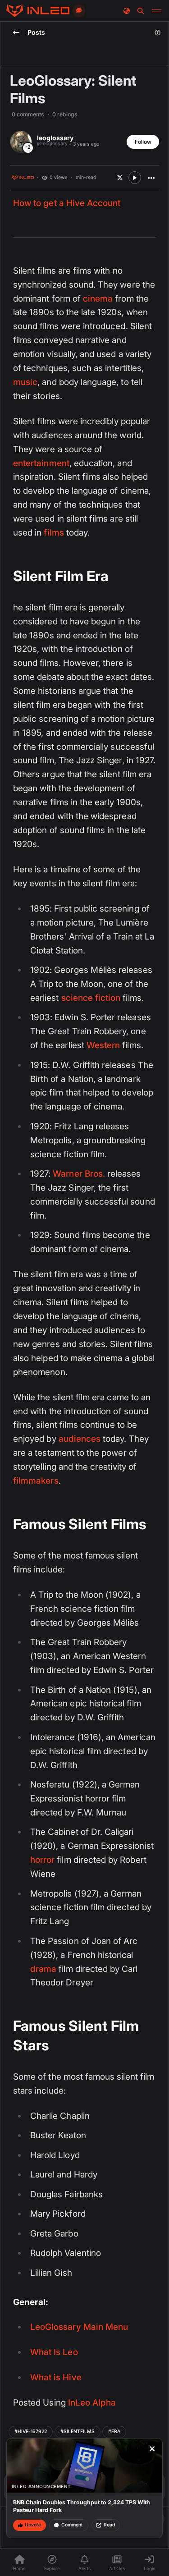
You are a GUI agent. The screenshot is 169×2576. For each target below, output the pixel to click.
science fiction (91, 998)
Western (103, 1045)
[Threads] (38, 11)
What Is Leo (54, 2352)
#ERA (114, 2432)
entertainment (41, 463)
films (54, 533)
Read (109, 2525)
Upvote (33, 2525)
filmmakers (36, 1481)
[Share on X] (120, 178)
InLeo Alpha (92, 2403)
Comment (72, 2525)
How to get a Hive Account (67, 203)
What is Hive (56, 2377)
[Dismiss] (152, 2449)
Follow (143, 142)
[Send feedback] (79, 11)
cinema (98, 299)
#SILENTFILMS (78, 2432)
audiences (80, 1439)
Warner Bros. (79, 1174)
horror (42, 1860)
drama (43, 1969)
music (25, 382)
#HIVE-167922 (31, 2432)
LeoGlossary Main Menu (79, 2327)
